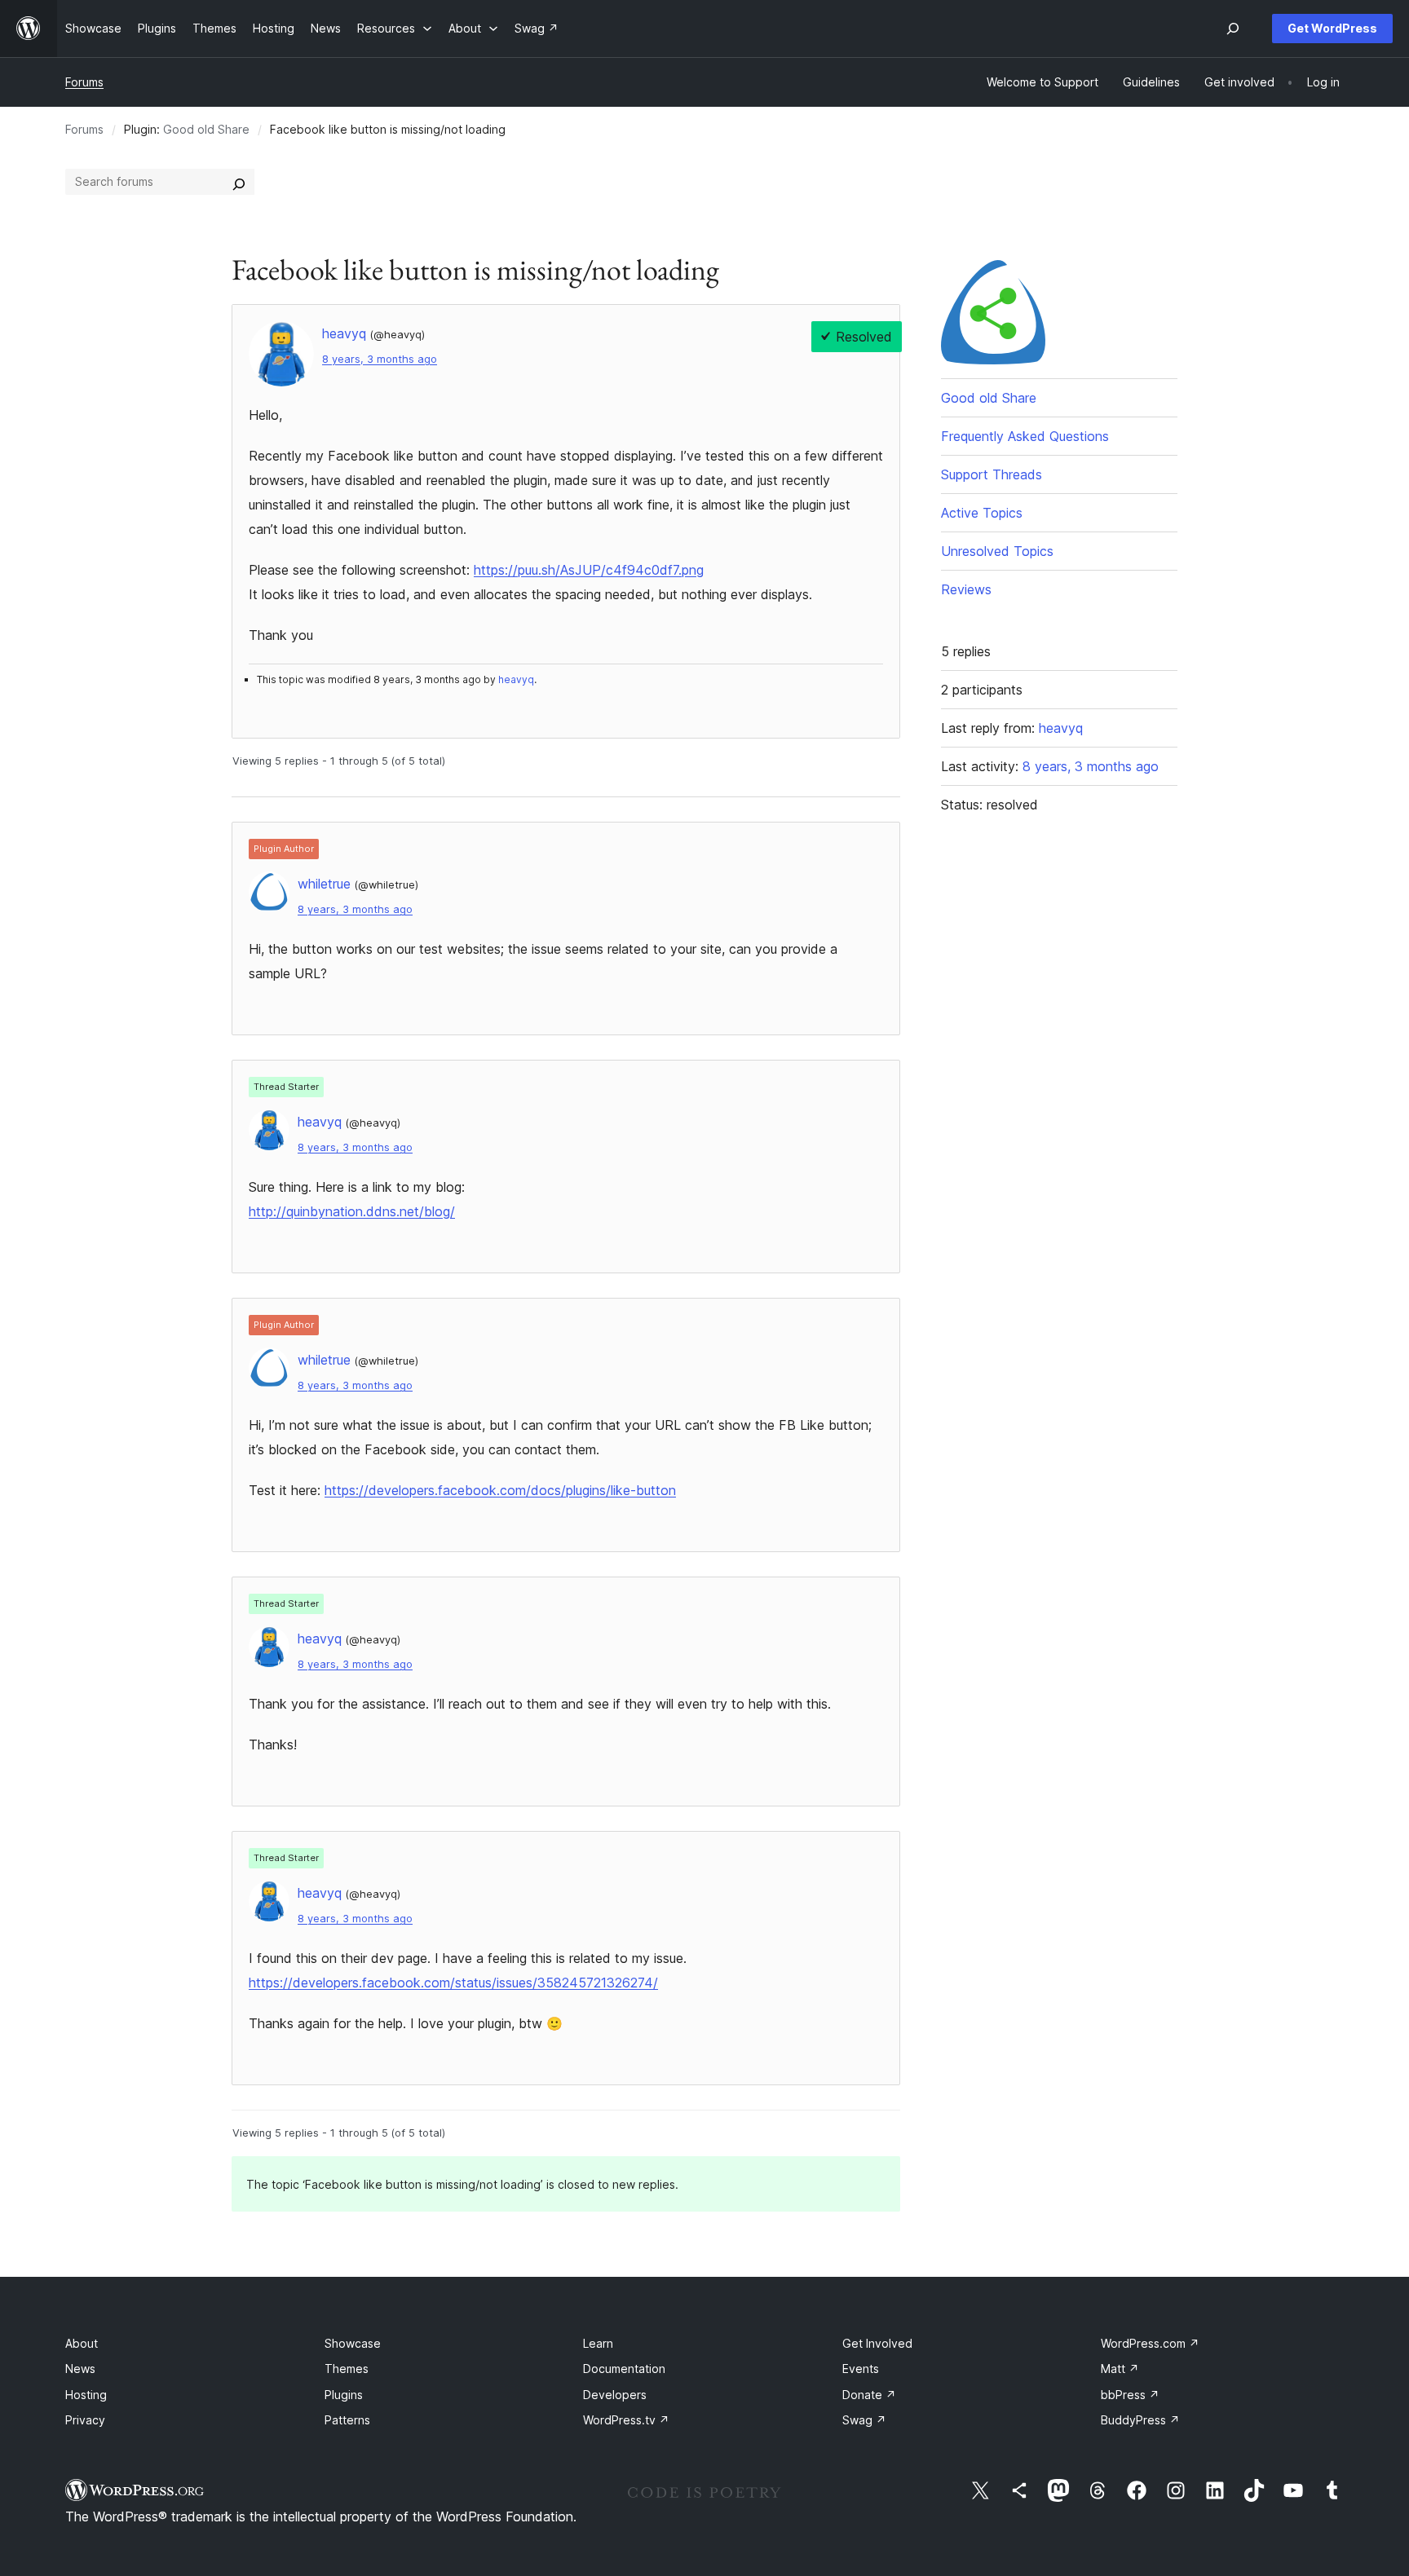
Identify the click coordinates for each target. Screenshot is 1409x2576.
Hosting (86, 2395)
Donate (869, 2395)
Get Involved (877, 2343)
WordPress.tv (626, 2420)
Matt (1120, 2369)
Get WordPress (1332, 28)
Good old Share (206, 129)
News (80, 2369)
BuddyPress (1140, 2420)
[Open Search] (1233, 29)
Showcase (353, 2343)
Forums (84, 82)
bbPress (1130, 2395)
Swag (864, 2420)
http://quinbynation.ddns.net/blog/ (352, 1211)
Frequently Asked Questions (1025, 436)
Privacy (85, 2420)
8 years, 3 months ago (380, 359)
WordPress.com (1150, 2343)
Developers (615, 2395)
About (82, 2343)
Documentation (624, 2369)
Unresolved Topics (997, 551)
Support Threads (992, 474)
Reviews (966, 589)
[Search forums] (239, 182)
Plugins (344, 2395)
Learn (598, 2343)
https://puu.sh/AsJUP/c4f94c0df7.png (589, 570)
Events (861, 2369)
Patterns (347, 2420)
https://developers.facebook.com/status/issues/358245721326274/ (453, 1983)
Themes (347, 2369)
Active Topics (982, 513)
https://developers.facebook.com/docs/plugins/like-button (500, 1490)
